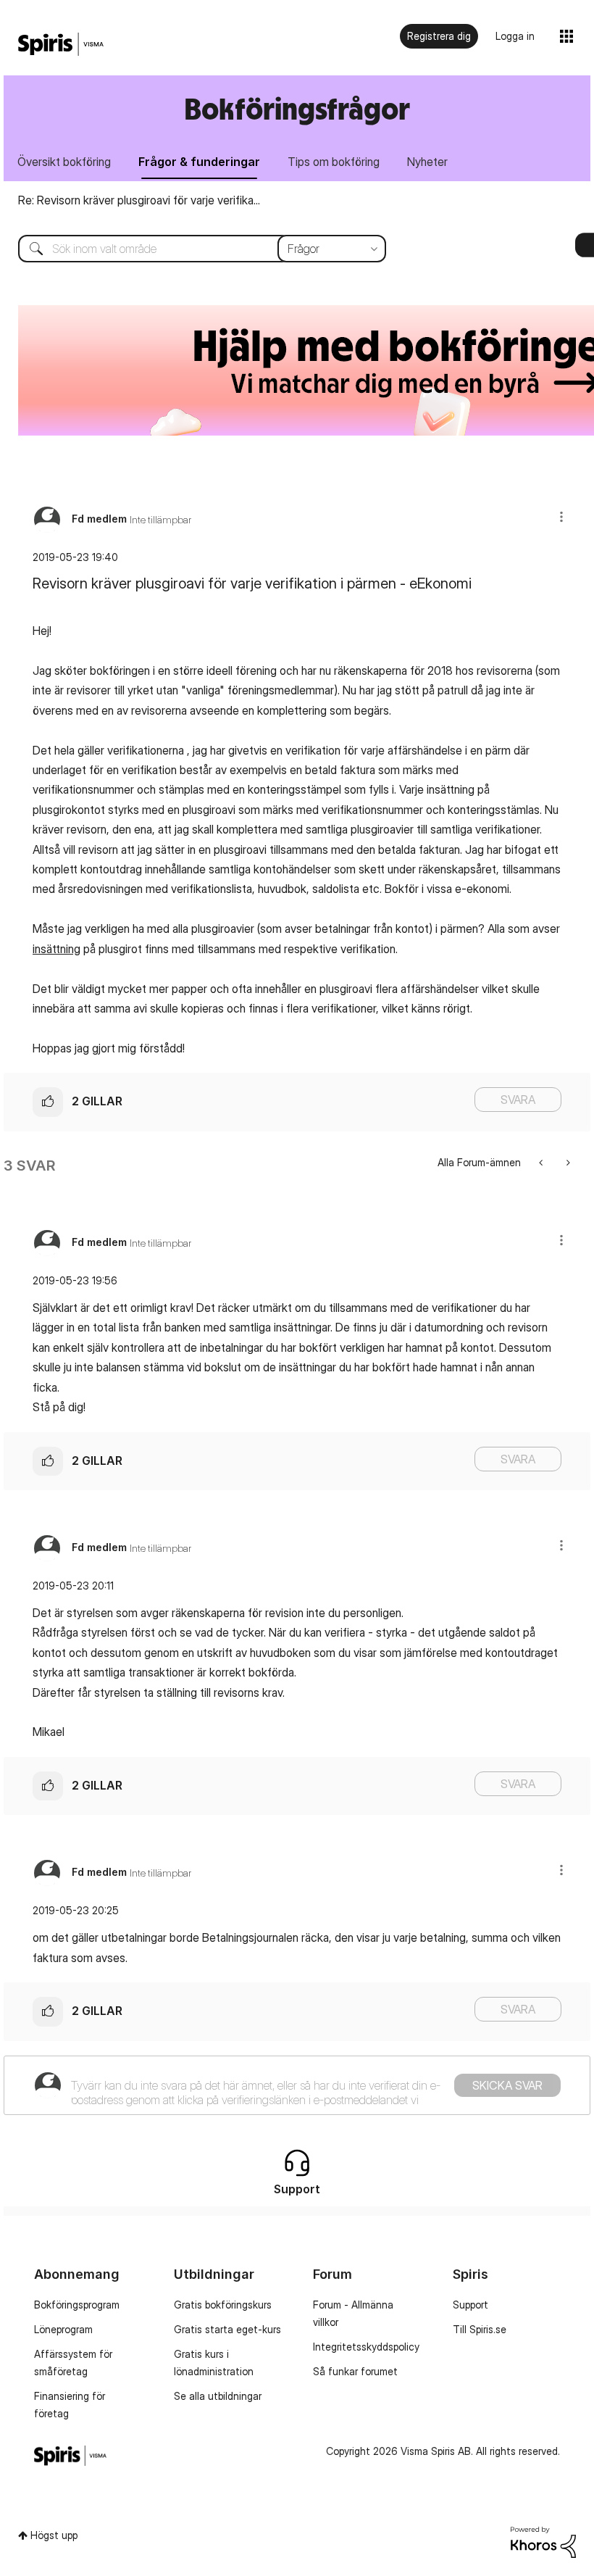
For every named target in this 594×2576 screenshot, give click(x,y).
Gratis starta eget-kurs (227, 2329)
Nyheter (427, 162)
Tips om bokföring (334, 162)
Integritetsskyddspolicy (366, 2347)
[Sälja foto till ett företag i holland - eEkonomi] (542, 1162)
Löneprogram (63, 2329)
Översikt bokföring (64, 162)
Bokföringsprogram (77, 2305)
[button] (561, 516)
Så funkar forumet (355, 2371)
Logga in (515, 36)
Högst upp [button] (54, 2535)
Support (470, 2305)
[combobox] (191, 249)
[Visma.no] (61, 45)
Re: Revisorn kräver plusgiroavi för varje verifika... (139, 200)
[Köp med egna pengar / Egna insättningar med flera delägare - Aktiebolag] (567, 1162)
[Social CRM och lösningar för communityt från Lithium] (543, 2541)
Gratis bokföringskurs (223, 2305)
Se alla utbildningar (218, 2396)
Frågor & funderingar (199, 162)
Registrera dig (439, 36)
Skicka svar (507, 2085)
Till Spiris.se (480, 2329)
